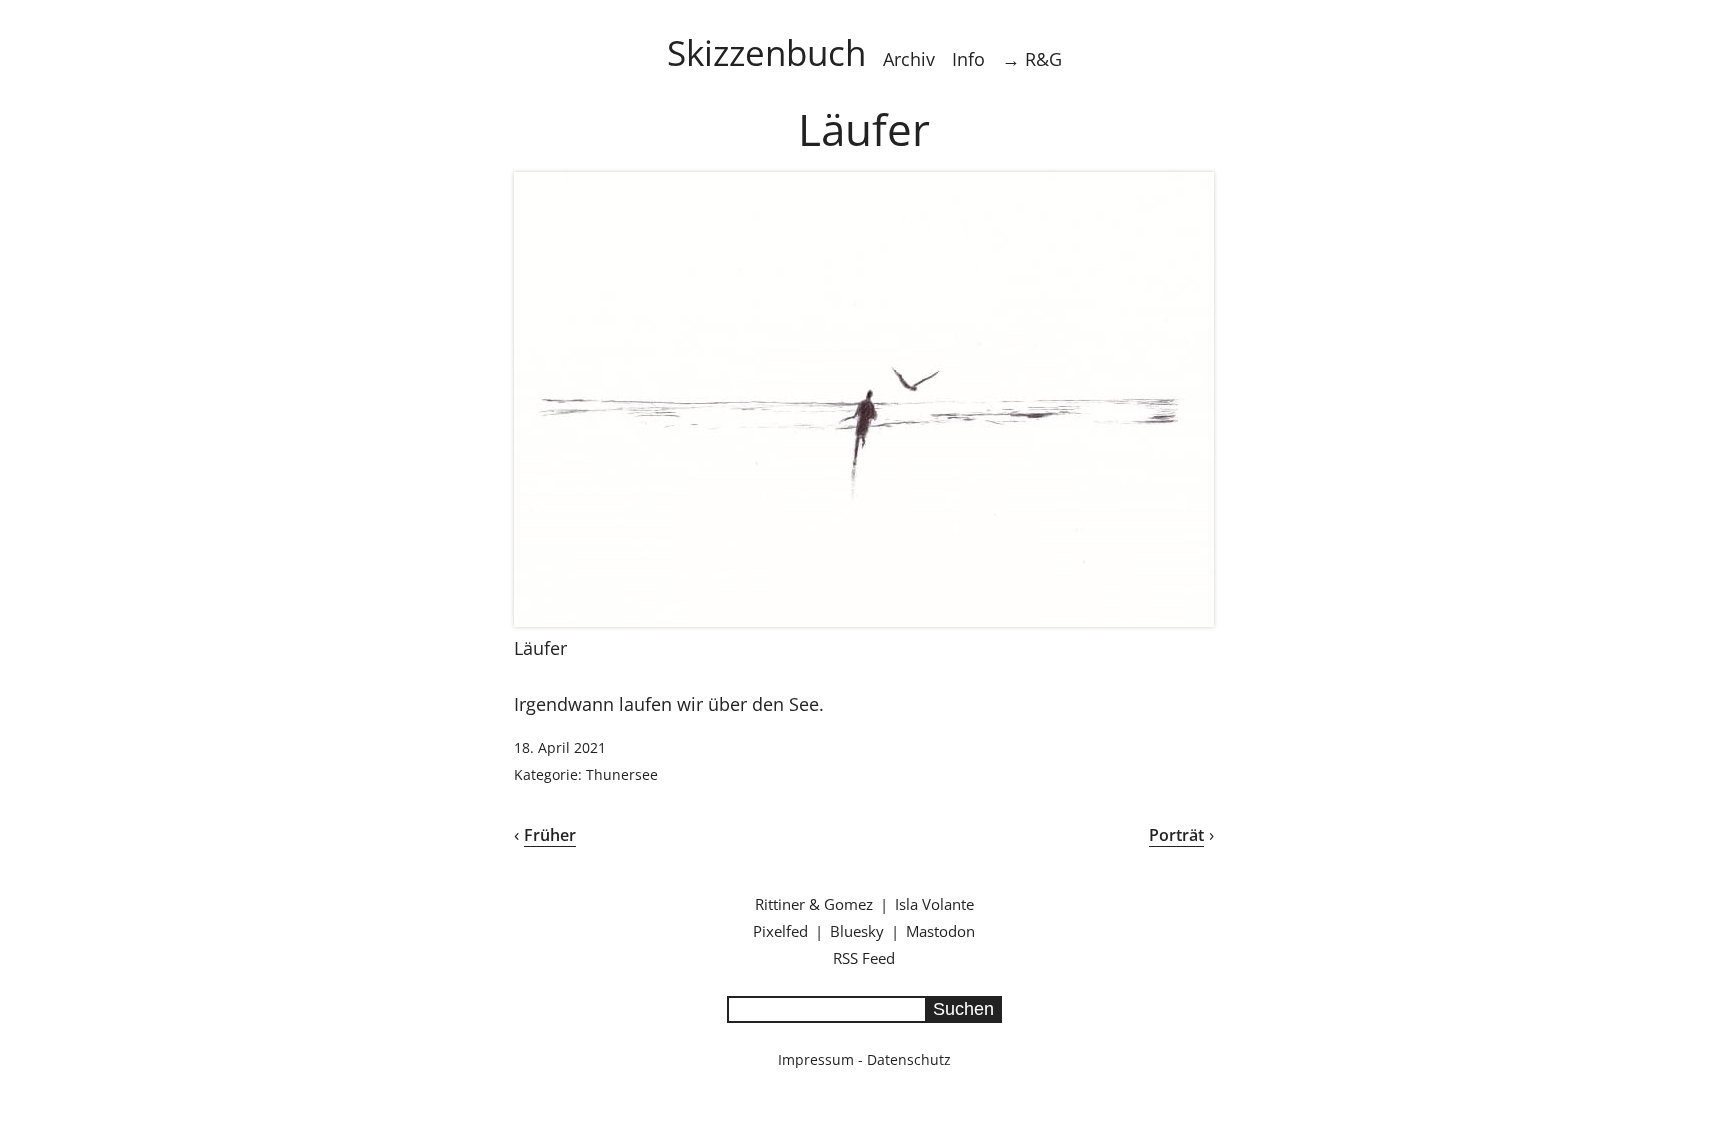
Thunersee (622, 774)
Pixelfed (780, 931)
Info (968, 59)
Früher (550, 835)
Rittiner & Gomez (814, 904)
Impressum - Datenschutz (864, 1059)
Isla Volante (934, 904)
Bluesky (857, 931)
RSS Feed (864, 958)
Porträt (1176, 835)
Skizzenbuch (766, 52)
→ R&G (1032, 59)
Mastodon (940, 931)
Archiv (909, 59)
